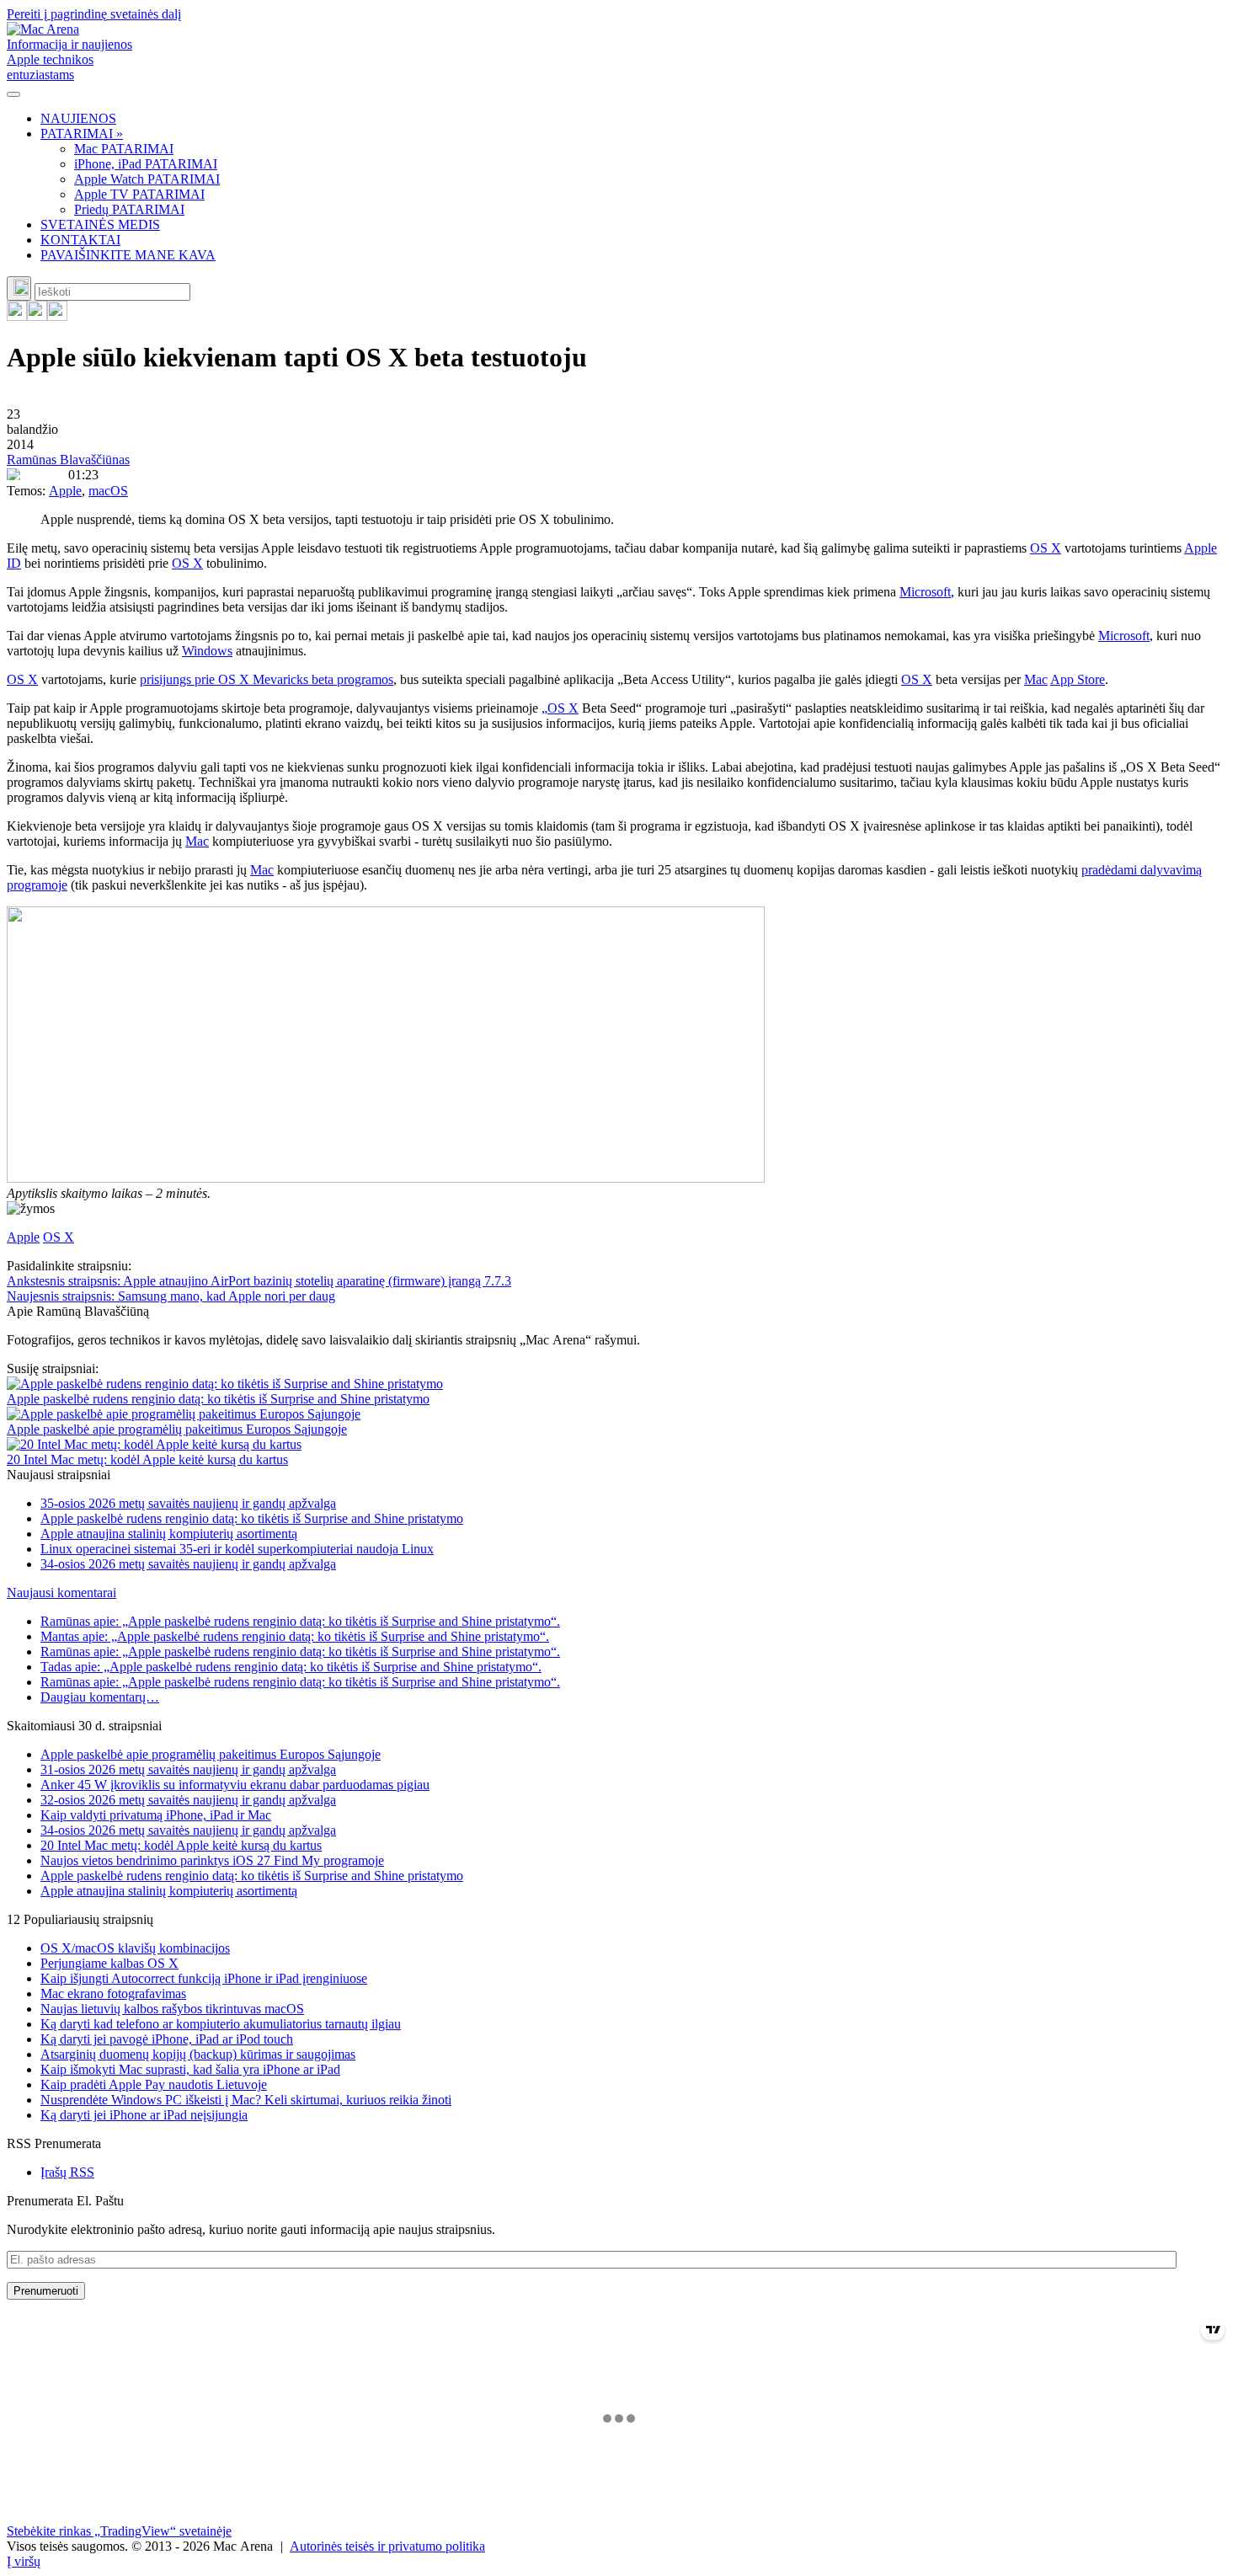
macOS (108, 491)
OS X (1046, 548)
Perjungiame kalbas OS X (109, 1963)
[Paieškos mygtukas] (19, 289)
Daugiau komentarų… (100, 1697)
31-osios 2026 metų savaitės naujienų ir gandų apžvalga (188, 1769)
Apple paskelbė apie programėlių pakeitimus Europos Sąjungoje (177, 1429)
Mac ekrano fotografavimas (113, 1993)
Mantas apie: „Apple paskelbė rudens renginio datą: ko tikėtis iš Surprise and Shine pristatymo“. (295, 1636)
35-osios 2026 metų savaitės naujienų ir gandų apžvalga (188, 1503)
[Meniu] (13, 94)
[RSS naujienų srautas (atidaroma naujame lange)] (17, 316)
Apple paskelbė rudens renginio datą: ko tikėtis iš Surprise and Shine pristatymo (218, 1399)
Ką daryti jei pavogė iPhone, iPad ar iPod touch (167, 2039)
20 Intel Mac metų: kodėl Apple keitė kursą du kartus (147, 1459)
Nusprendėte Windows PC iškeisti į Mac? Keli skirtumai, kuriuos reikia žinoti (246, 2100)
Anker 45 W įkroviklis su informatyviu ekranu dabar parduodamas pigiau (235, 1785)
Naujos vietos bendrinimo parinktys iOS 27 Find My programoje (212, 1860)
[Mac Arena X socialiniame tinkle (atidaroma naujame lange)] (57, 316)
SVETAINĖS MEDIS (100, 224)
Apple (65, 491)
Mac (1036, 679)
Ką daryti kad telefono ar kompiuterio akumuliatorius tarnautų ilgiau (221, 2024)
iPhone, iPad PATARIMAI (146, 164)
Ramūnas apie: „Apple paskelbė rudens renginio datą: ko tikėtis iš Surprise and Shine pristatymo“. (300, 1621)
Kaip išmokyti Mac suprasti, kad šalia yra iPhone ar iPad (190, 2069)
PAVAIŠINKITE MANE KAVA (128, 255)
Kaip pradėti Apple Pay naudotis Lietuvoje (154, 2084)
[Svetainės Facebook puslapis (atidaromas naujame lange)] (37, 316)
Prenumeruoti (46, 2291)
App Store (1078, 679)
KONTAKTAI (80, 240)
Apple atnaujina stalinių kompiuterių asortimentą (169, 1534)
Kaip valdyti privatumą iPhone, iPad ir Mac (156, 1815)
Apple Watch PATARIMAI (147, 179)
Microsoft (925, 592)
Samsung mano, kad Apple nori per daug (171, 1296)
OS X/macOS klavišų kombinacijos (135, 1948)
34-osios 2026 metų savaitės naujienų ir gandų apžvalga (188, 1564)
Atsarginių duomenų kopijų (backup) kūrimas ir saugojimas (198, 2054)
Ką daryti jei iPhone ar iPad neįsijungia (144, 2115)
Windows (207, 651)
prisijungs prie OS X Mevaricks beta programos (267, 679)
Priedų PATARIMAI (129, 209)
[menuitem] (636, 119)
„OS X (560, 708)
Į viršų (24, 2561)
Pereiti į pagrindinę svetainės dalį (94, 14)
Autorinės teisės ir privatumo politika (387, 2546)
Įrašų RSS (67, 2172)
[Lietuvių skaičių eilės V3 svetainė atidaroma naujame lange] (619, 1046)
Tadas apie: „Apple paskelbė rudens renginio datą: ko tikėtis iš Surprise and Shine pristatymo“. (291, 1667)
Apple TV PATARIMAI (139, 194)
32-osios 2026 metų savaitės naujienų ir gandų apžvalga (188, 1800)
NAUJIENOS (78, 118)
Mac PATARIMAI (124, 149)
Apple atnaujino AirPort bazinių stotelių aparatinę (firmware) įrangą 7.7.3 (259, 1281)
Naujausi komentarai (61, 1593)
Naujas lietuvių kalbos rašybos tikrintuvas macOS (172, 2009)
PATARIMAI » (82, 134)
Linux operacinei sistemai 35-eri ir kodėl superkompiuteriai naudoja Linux (237, 1549)
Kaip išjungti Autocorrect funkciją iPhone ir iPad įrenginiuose (204, 1978)
